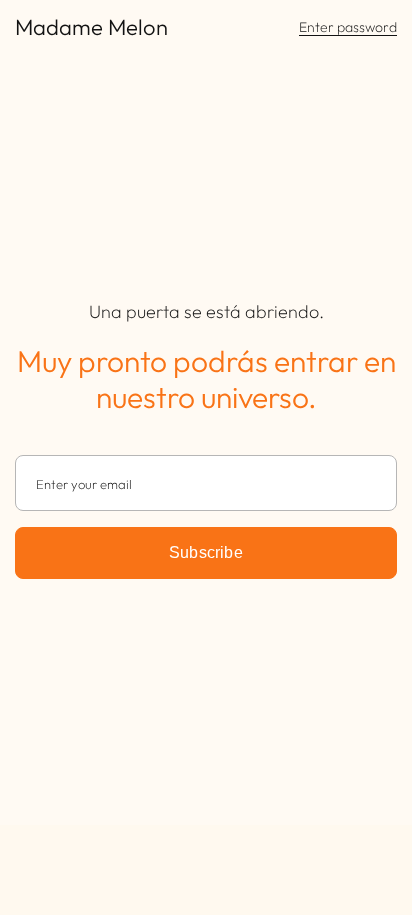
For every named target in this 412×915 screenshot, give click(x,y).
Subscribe (206, 552)
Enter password (348, 27)
